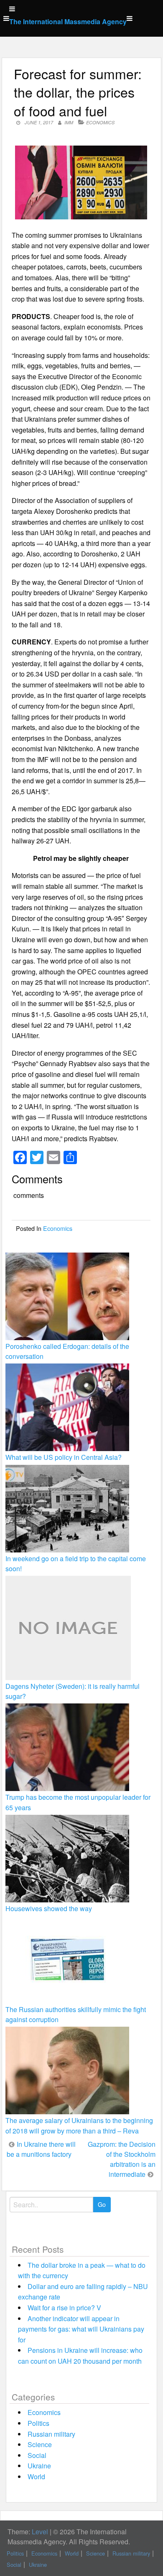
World (36, 2477)
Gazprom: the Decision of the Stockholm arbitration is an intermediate (122, 2159)
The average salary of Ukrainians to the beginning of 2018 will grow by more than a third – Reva (79, 2125)
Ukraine (39, 2466)
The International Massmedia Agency (68, 21)
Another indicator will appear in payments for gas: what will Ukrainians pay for (81, 2329)
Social (37, 2455)
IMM (69, 122)
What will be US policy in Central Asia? (64, 1457)
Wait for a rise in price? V (64, 2308)
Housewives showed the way (49, 1908)
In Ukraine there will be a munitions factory (41, 2149)
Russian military (51, 2434)
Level (40, 2532)
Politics (38, 2423)
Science (40, 2444)
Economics (100, 122)
